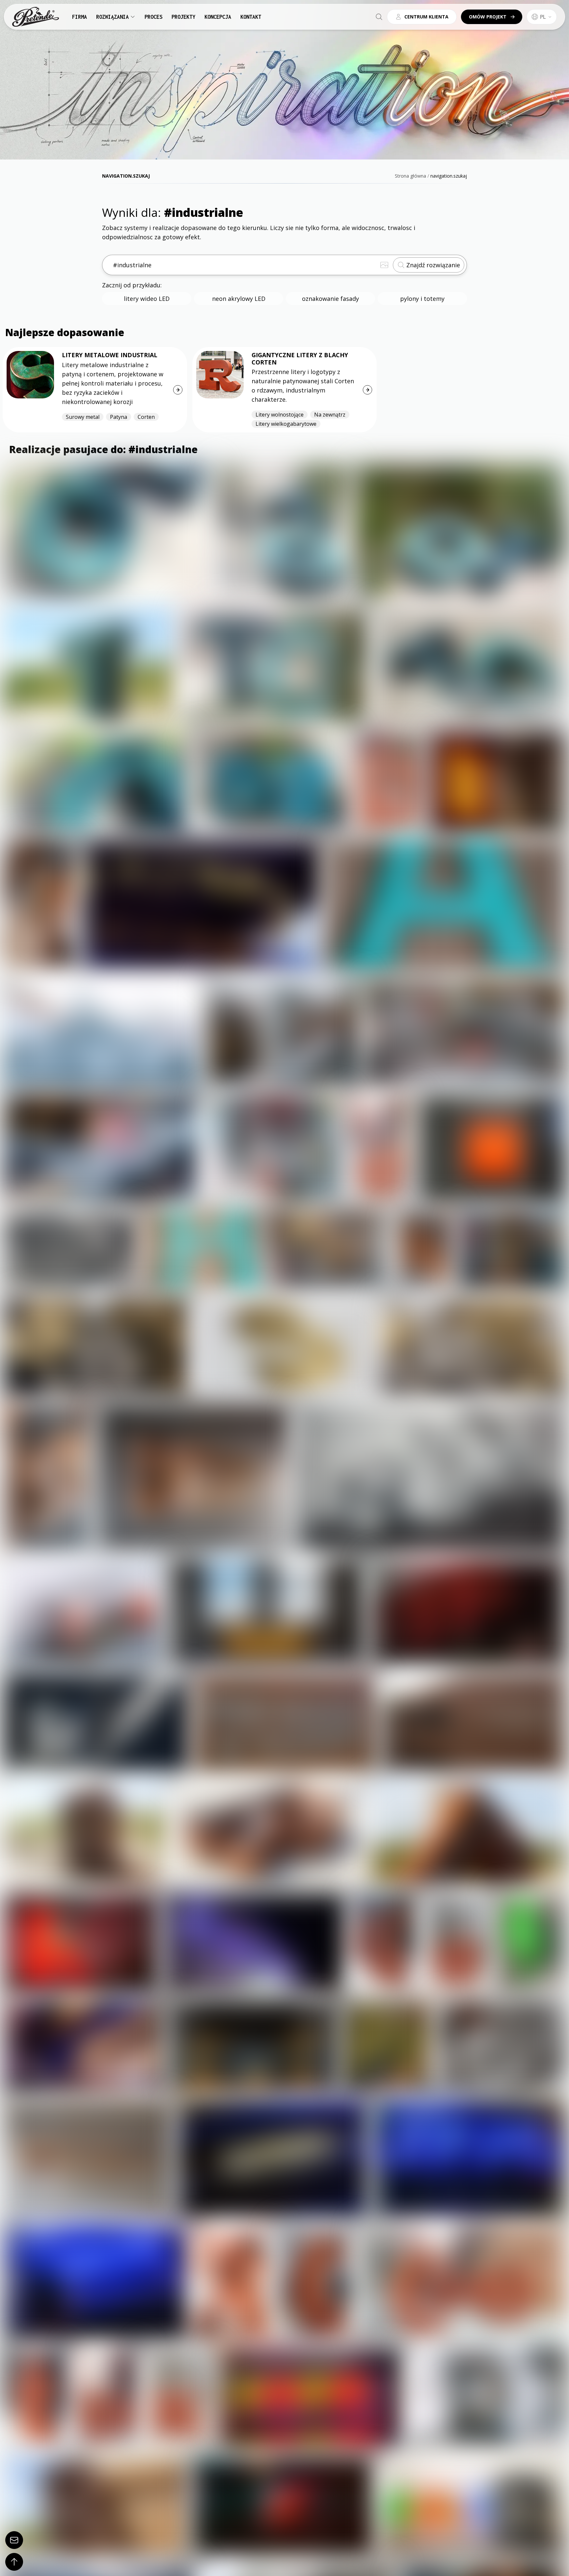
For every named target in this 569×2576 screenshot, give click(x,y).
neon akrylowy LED (239, 299)
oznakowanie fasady (330, 299)
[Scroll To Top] (14, 2562)
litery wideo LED (147, 299)
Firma (80, 17)
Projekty (183, 17)
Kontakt (251, 17)
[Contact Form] (14, 2540)
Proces (153, 17)
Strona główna (410, 176)
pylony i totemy (422, 299)
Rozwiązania (112, 17)
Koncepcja (218, 17)
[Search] (379, 17)
